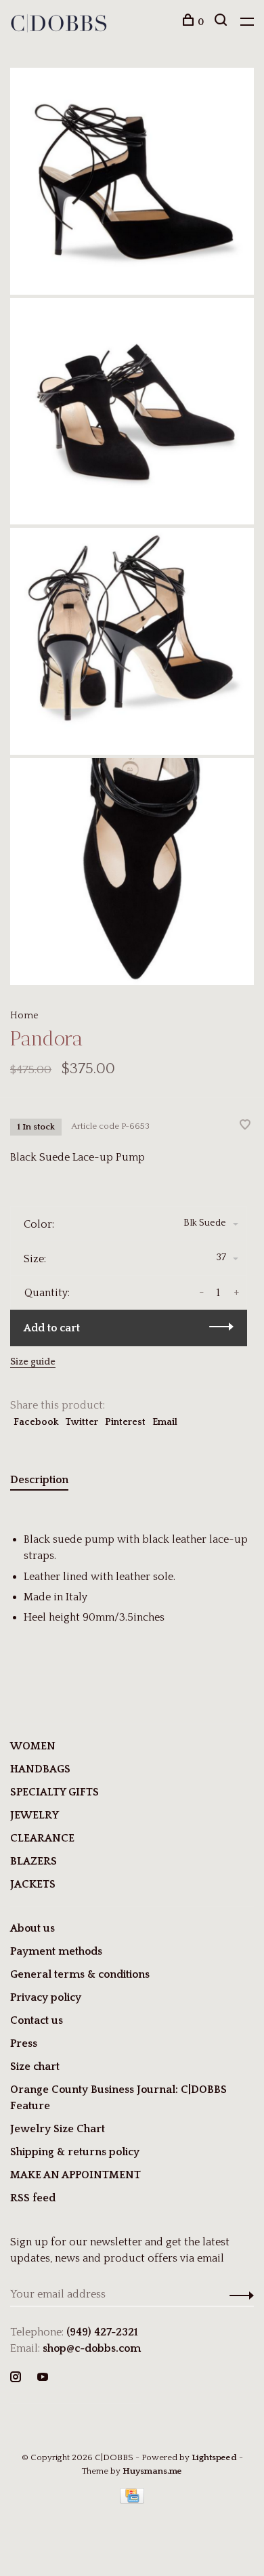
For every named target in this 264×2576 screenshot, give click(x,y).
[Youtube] (43, 2378)
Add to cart (52, 1328)
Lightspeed (214, 2457)
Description (39, 1480)
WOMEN (33, 1746)
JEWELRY (35, 1815)
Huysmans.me (152, 2471)
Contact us (37, 2020)
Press (24, 2043)
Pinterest (125, 1422)
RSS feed (33, 2198)
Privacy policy (46, 1997)
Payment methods (56, 1951)
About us (32, 1928)
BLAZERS (34, 1861)
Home (24, 1016)
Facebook (36, 1422)
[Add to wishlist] (245, 1126)
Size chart (35, 2066)
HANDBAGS (40, 1769)
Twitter (82, 1422)
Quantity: (47, 1293)
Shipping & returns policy (75, 2152)
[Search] (222, 22)
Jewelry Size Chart (58, 2129)
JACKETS (33, 1884)
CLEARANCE (42, 1838)
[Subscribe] (238, 2294)
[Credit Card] (132, 2500)
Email (165, 1422)
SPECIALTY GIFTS (54, 1792)
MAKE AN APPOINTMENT (75, 2175)
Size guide (33, 1362)
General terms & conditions (80, 1974)
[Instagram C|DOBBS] (16, 2378)
